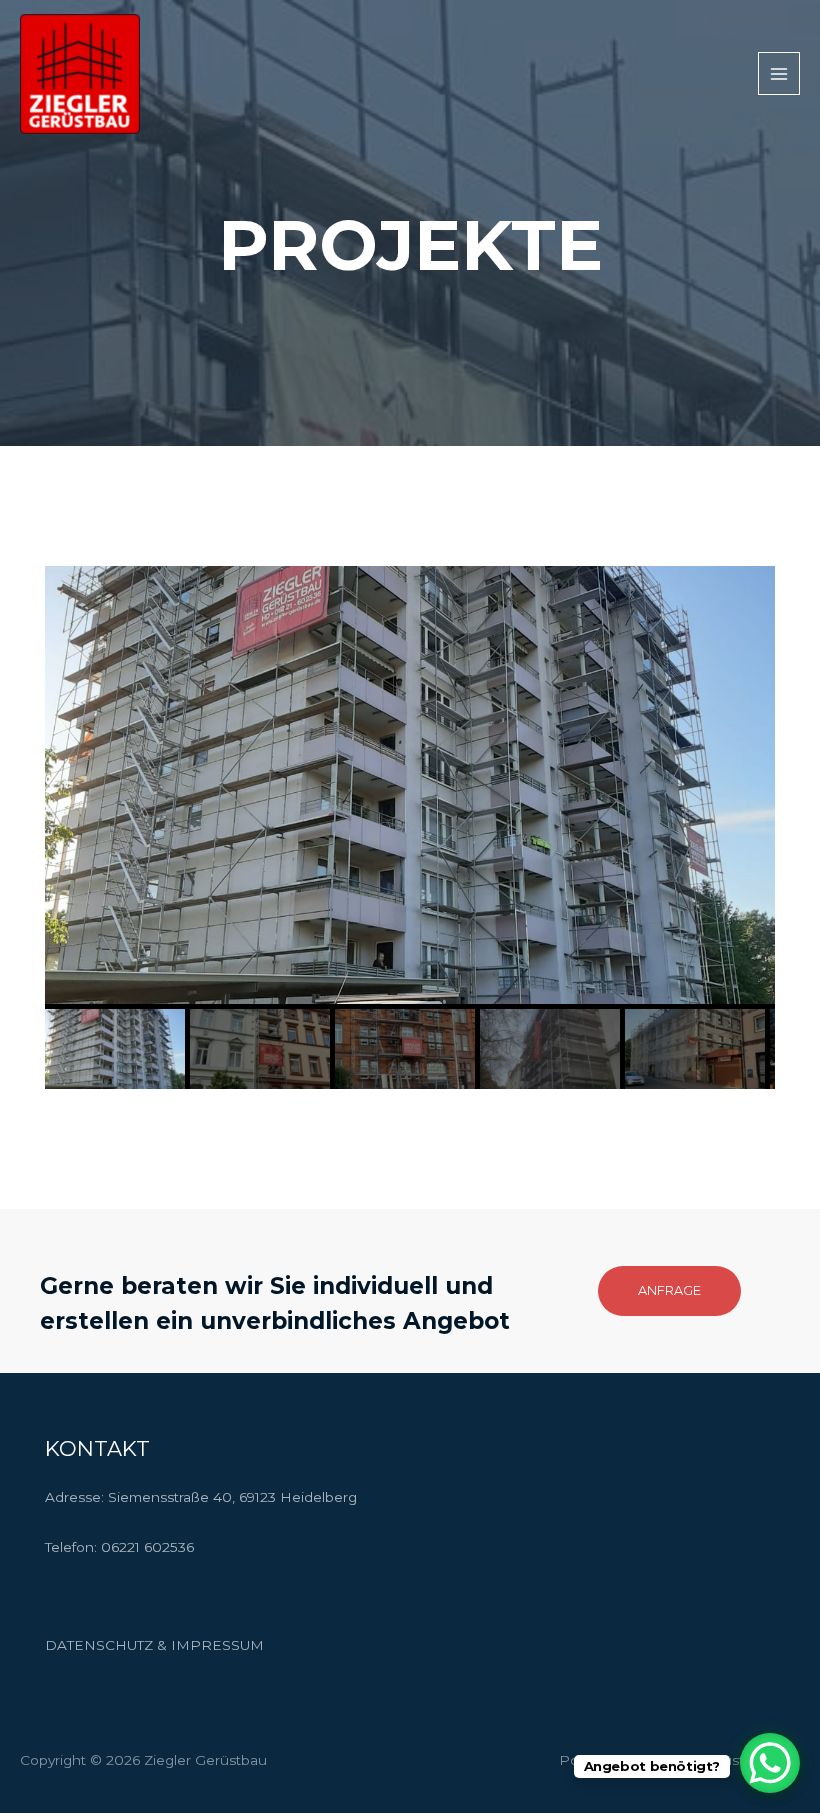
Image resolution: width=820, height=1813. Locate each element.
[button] (669, 1291)
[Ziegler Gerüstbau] (80, 74)
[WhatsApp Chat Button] (770, 1763)
